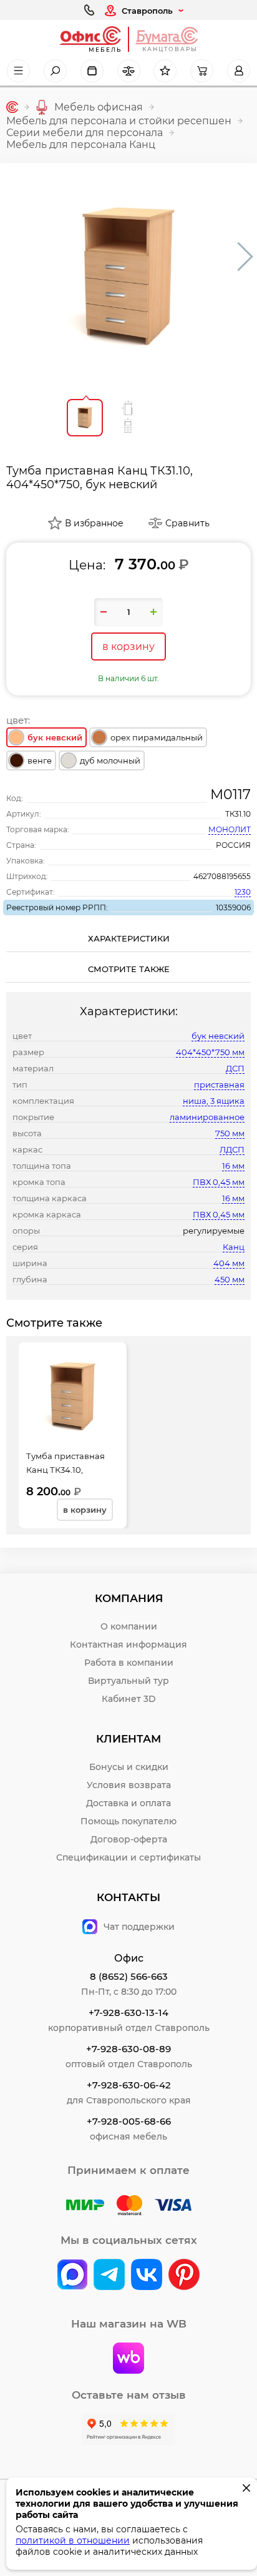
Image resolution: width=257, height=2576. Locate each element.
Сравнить (187, 523)
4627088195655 (222, 876)
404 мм (229, 1263)
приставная (219, 1084)
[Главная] (12, 107)
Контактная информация (128, 1644)
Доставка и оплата (128, 1803)
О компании (129, 1626)
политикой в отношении (73, 2540)
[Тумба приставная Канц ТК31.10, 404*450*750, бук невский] (128, 276)
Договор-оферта (129, 1839)
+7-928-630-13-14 (128, 2013)
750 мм (230, 1133)
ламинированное (207, 1117)
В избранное (94, 523)
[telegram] (109, 2276)
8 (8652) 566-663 (129, 1976)
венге (40, 760)
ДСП (235, 1068)
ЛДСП (232, 1149)
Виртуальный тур (128, 1681)
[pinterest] (184, 2276)
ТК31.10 (238, 814)
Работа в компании (129, 1663)
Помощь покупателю (128, 1821)
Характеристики (129, 938)
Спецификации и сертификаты (128, 1857)
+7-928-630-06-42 (129, 2085)
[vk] (72, 2276)
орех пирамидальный (157, 737)
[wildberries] (128, 2359)
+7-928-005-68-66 (129, 2121)
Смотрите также (129, 969)
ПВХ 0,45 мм (219, 1182)
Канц (234, 1247)
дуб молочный (110, 760)
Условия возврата (129, 1785)
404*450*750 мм (210, 1052)
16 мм (233, 1166)
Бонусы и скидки (129, 1767)
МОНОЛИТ (230, 829)
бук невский (218, 1036)
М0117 (230, 794)
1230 (243, 892)
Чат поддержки (139, 1927)
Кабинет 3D (129, 1699)
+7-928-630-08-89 (128, 2049)
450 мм (230, 1279)
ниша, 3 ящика (214, 1101)
